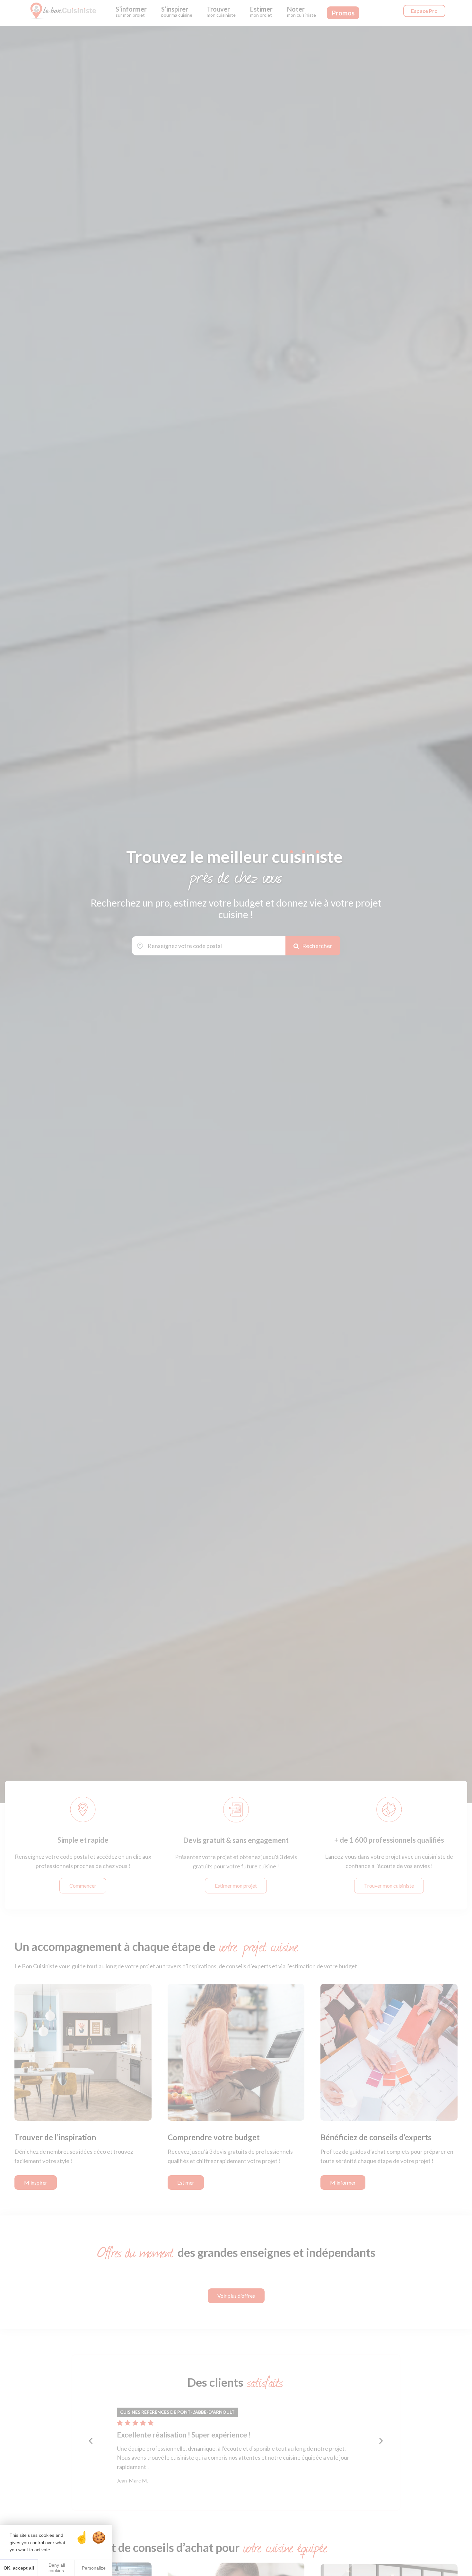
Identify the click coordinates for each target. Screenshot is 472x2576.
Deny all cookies (56, 2568)
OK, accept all (19, 2568)
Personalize (94, 2568)
